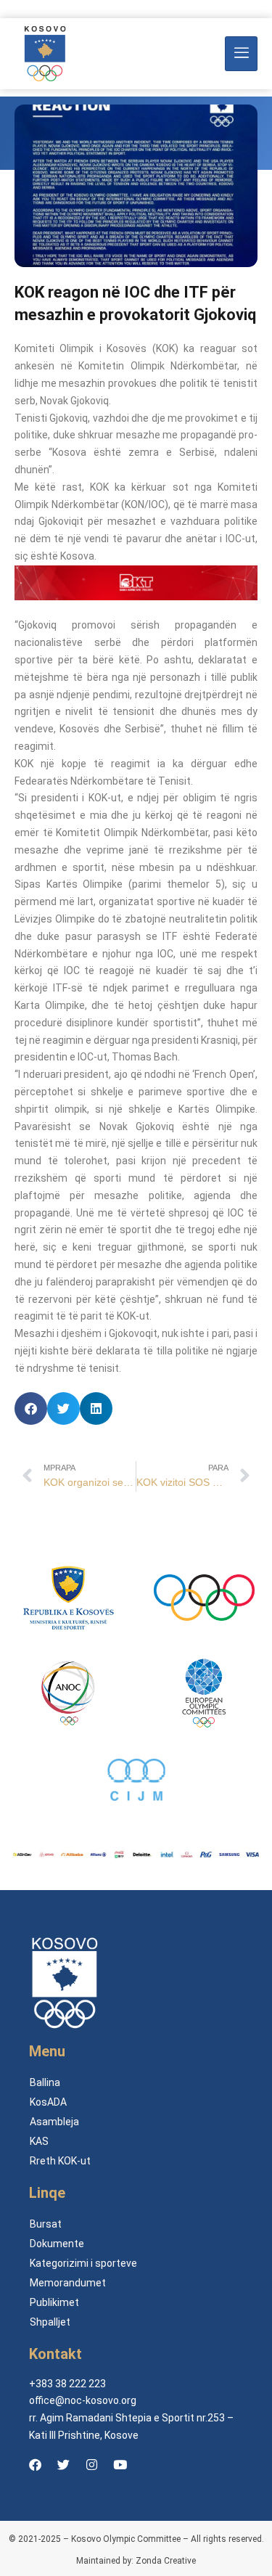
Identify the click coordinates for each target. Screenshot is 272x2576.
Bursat (46, 2224)
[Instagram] (91, 2465)
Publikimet (54, 2302)
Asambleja (54, 2122)
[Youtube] (120, 2465)
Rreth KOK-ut (60, 2161)
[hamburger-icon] (241, 54)
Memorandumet (68, 2283)
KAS (39, 2141)
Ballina (45, 2082)
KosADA (48, 2102)
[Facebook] (35, 2465)
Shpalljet (50, 2322)
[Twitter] (63, 2465)
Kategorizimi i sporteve (83, 2263)
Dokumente (57, 2244)
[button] (31, 1408)
